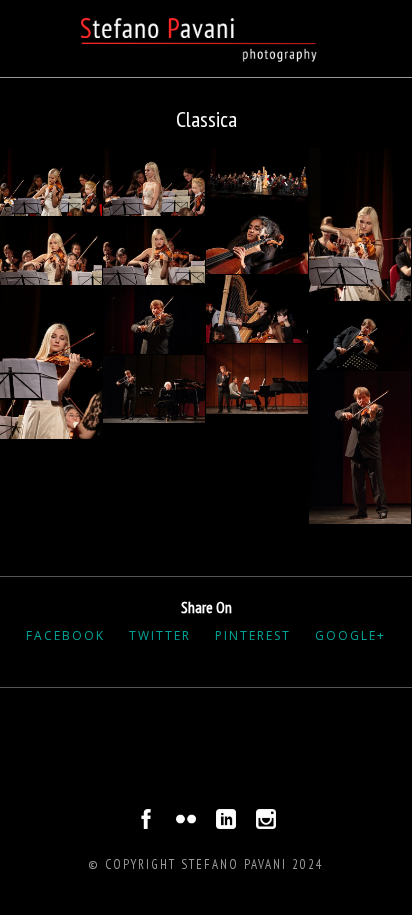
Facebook (65, 635)
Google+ (350, 635)
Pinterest (253, 635)
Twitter (160, 635)
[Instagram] (266, 824)
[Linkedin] (226, 824)
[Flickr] (186, 824)
